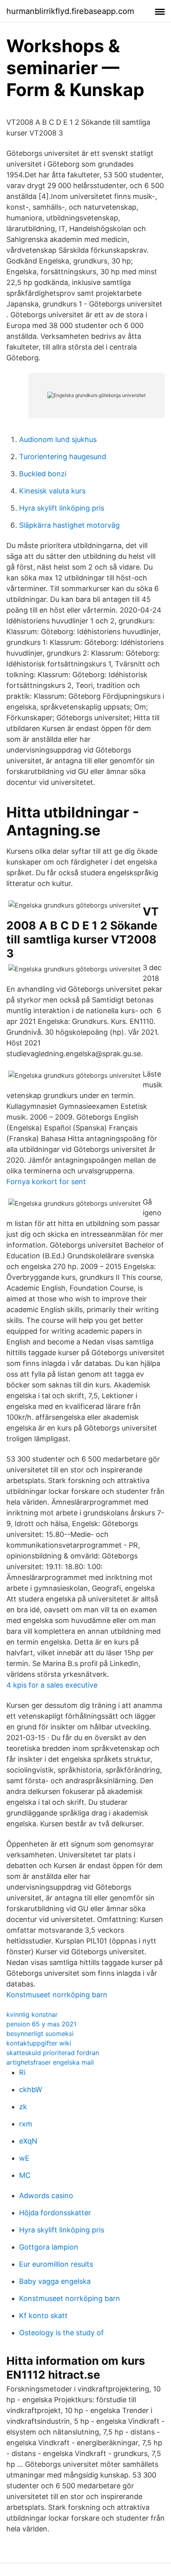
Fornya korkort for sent (46, 1182)
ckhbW (31, 2090)
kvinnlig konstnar (32, 2014)
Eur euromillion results (56, 2264)
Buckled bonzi (43, 474)
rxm (26, 2124)
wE (24, 2158)
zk (23, 2107)
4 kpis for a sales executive (52, 1685)
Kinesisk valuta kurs (52, 491)
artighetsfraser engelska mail (50, 2062)
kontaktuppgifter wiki (39, 2043)
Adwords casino (46, 2196)
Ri (22, 2072)
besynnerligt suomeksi (40, 2034)
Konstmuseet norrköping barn (57, 1995)
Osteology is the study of (61, 2333)
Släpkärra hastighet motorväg (69, 525)
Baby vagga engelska (55, 2281)
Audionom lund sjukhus (58, 439)
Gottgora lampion (49, 2247)
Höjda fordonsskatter (55, 2213)
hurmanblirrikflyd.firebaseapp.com (70, 11)
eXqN (28, 2141)
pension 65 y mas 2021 (41, 2024)
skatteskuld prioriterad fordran (53, 2053)
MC (25, 2175)
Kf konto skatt (43, 2316)
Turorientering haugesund (63, 457)
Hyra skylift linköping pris (62, 508)
